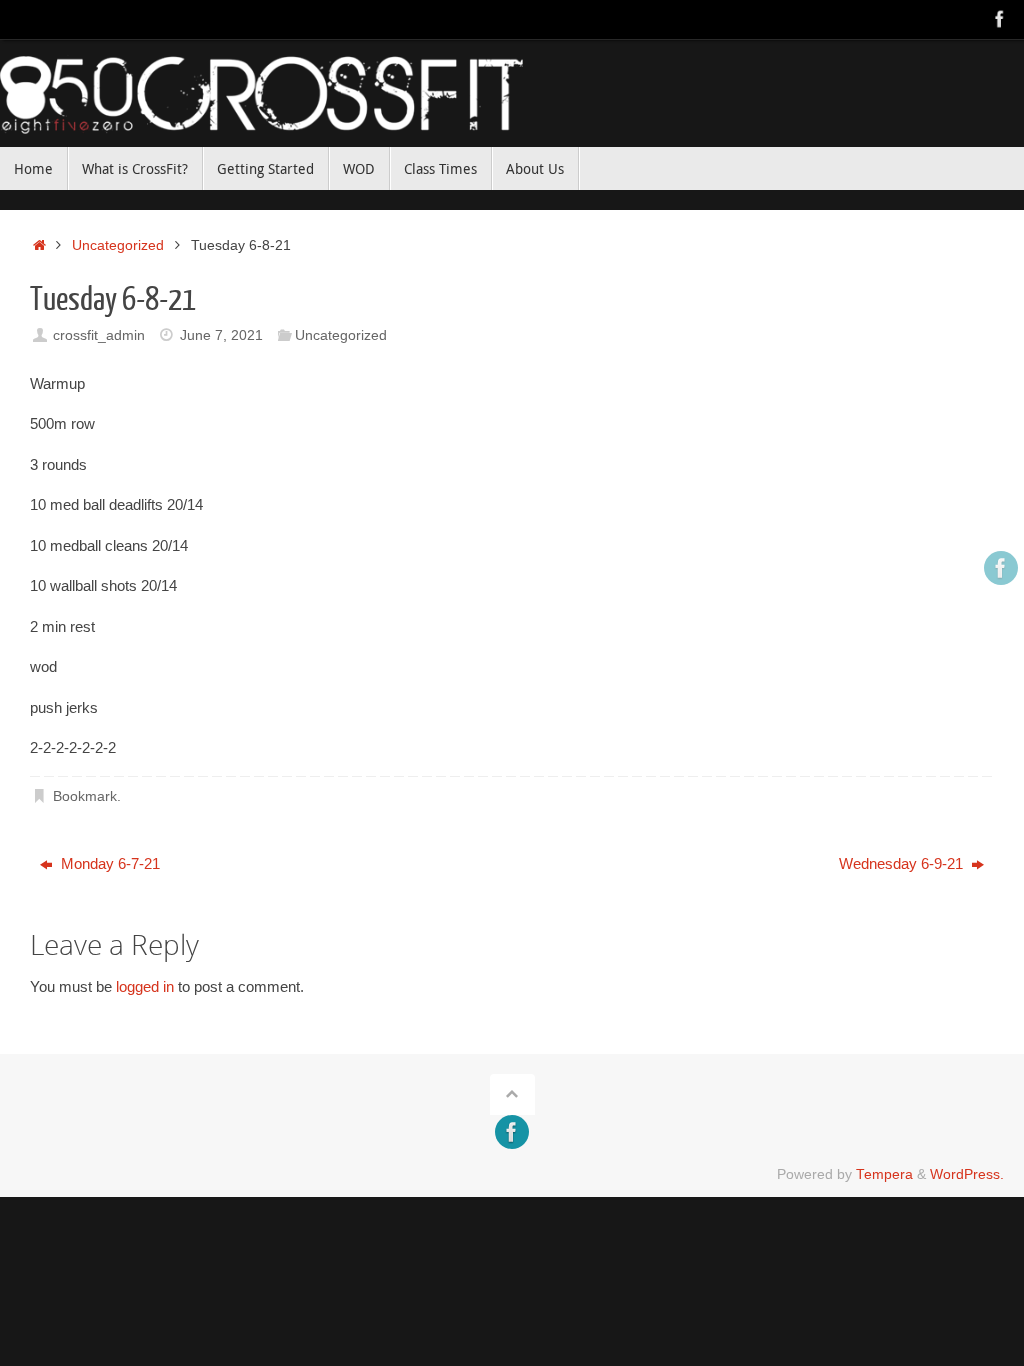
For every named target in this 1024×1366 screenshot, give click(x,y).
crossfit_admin (99, 335)
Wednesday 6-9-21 (903, 863)
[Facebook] (1000, 19)
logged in (145, 986)
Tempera (884, 1174)
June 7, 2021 (221, 335)
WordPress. (967, 1174)
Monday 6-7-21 (108, 863)
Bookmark (85, 796)
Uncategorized (118, 245)
